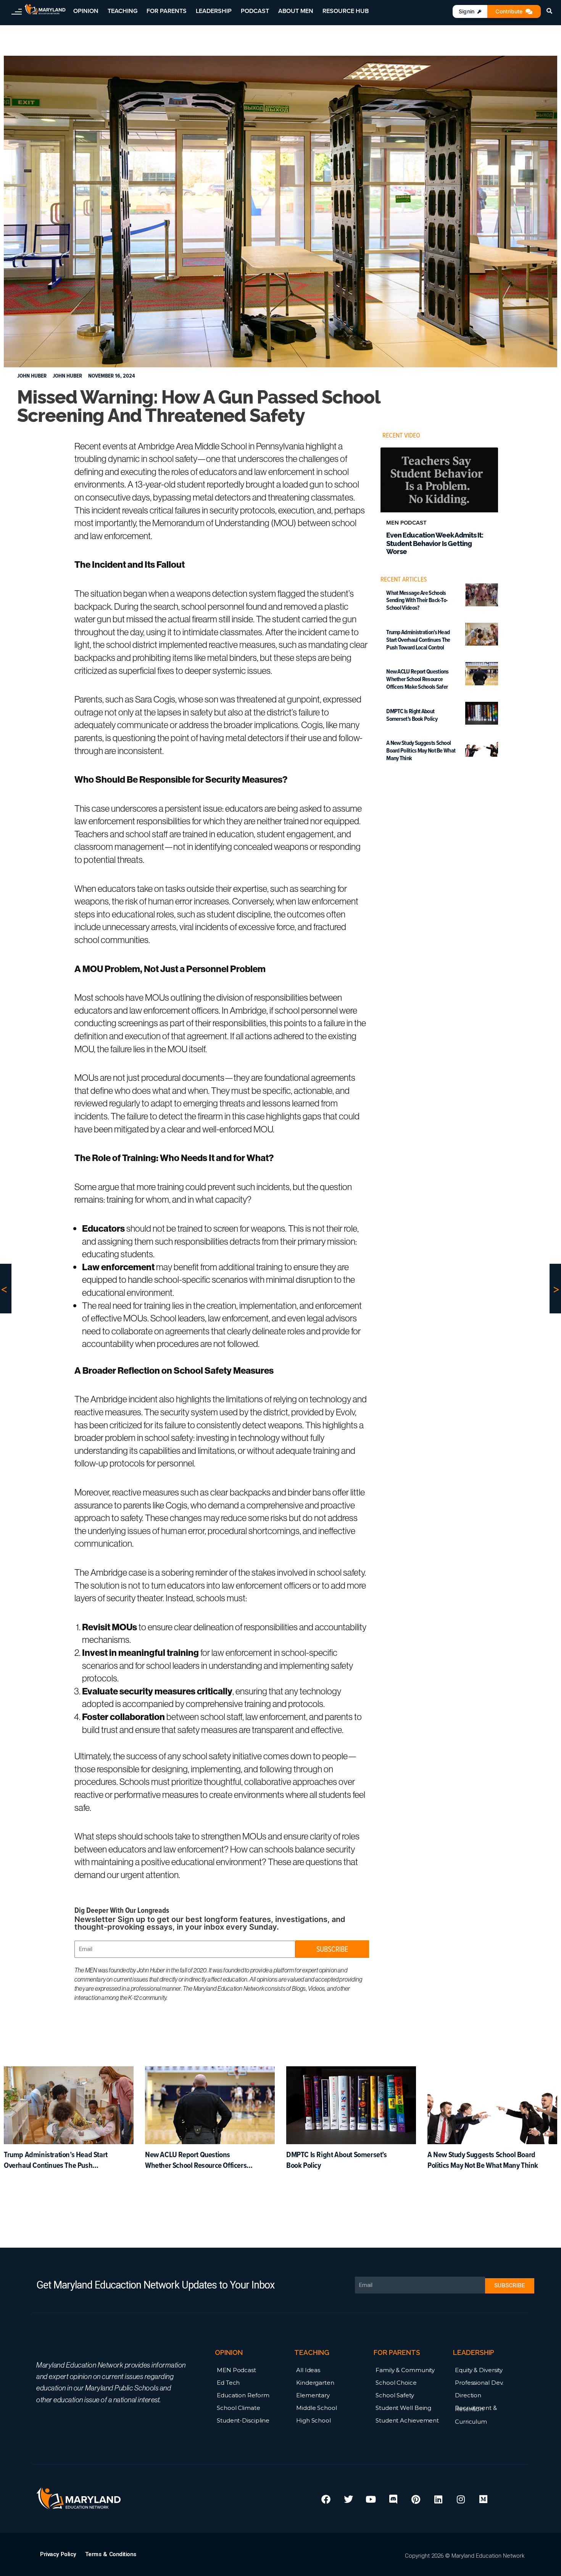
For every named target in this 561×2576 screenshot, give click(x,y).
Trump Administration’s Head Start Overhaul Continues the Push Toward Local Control (418, 640)
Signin (467, 11)
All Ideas (308, 2370)
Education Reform (243, 2395)
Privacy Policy (58, 2554)
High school (314, 2420)
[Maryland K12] (45, 9)
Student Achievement (407, 2420)
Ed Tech (228, 2383)
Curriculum (471, 2422)
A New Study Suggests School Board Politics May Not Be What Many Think (421, 750)
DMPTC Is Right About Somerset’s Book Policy (412, 715)
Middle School (317, 2408)
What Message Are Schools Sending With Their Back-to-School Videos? (417, 600)
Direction (468, 2395)
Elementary (313, 2395)
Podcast (255, 11)
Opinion (86, 11)
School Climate (239, 2408)
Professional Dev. (479, 2383)
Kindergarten (315, 2383)
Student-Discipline (243, 2420)
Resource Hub (346, 11)
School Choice (396, 2383)
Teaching (123, 11)
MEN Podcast (236, 2370)
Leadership (214, 11)
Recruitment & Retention (476, 2408)
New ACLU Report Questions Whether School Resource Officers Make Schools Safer (418, 679)
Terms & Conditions (111, 2554)
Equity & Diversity (479, 2370)
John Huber (67, 376)
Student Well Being (403, 2408)
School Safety (395, 2395)
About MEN (296, 11)
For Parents (167, 11)
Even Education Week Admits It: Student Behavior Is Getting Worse (435, 543)
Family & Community (405, 2370)
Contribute (509, 11)
